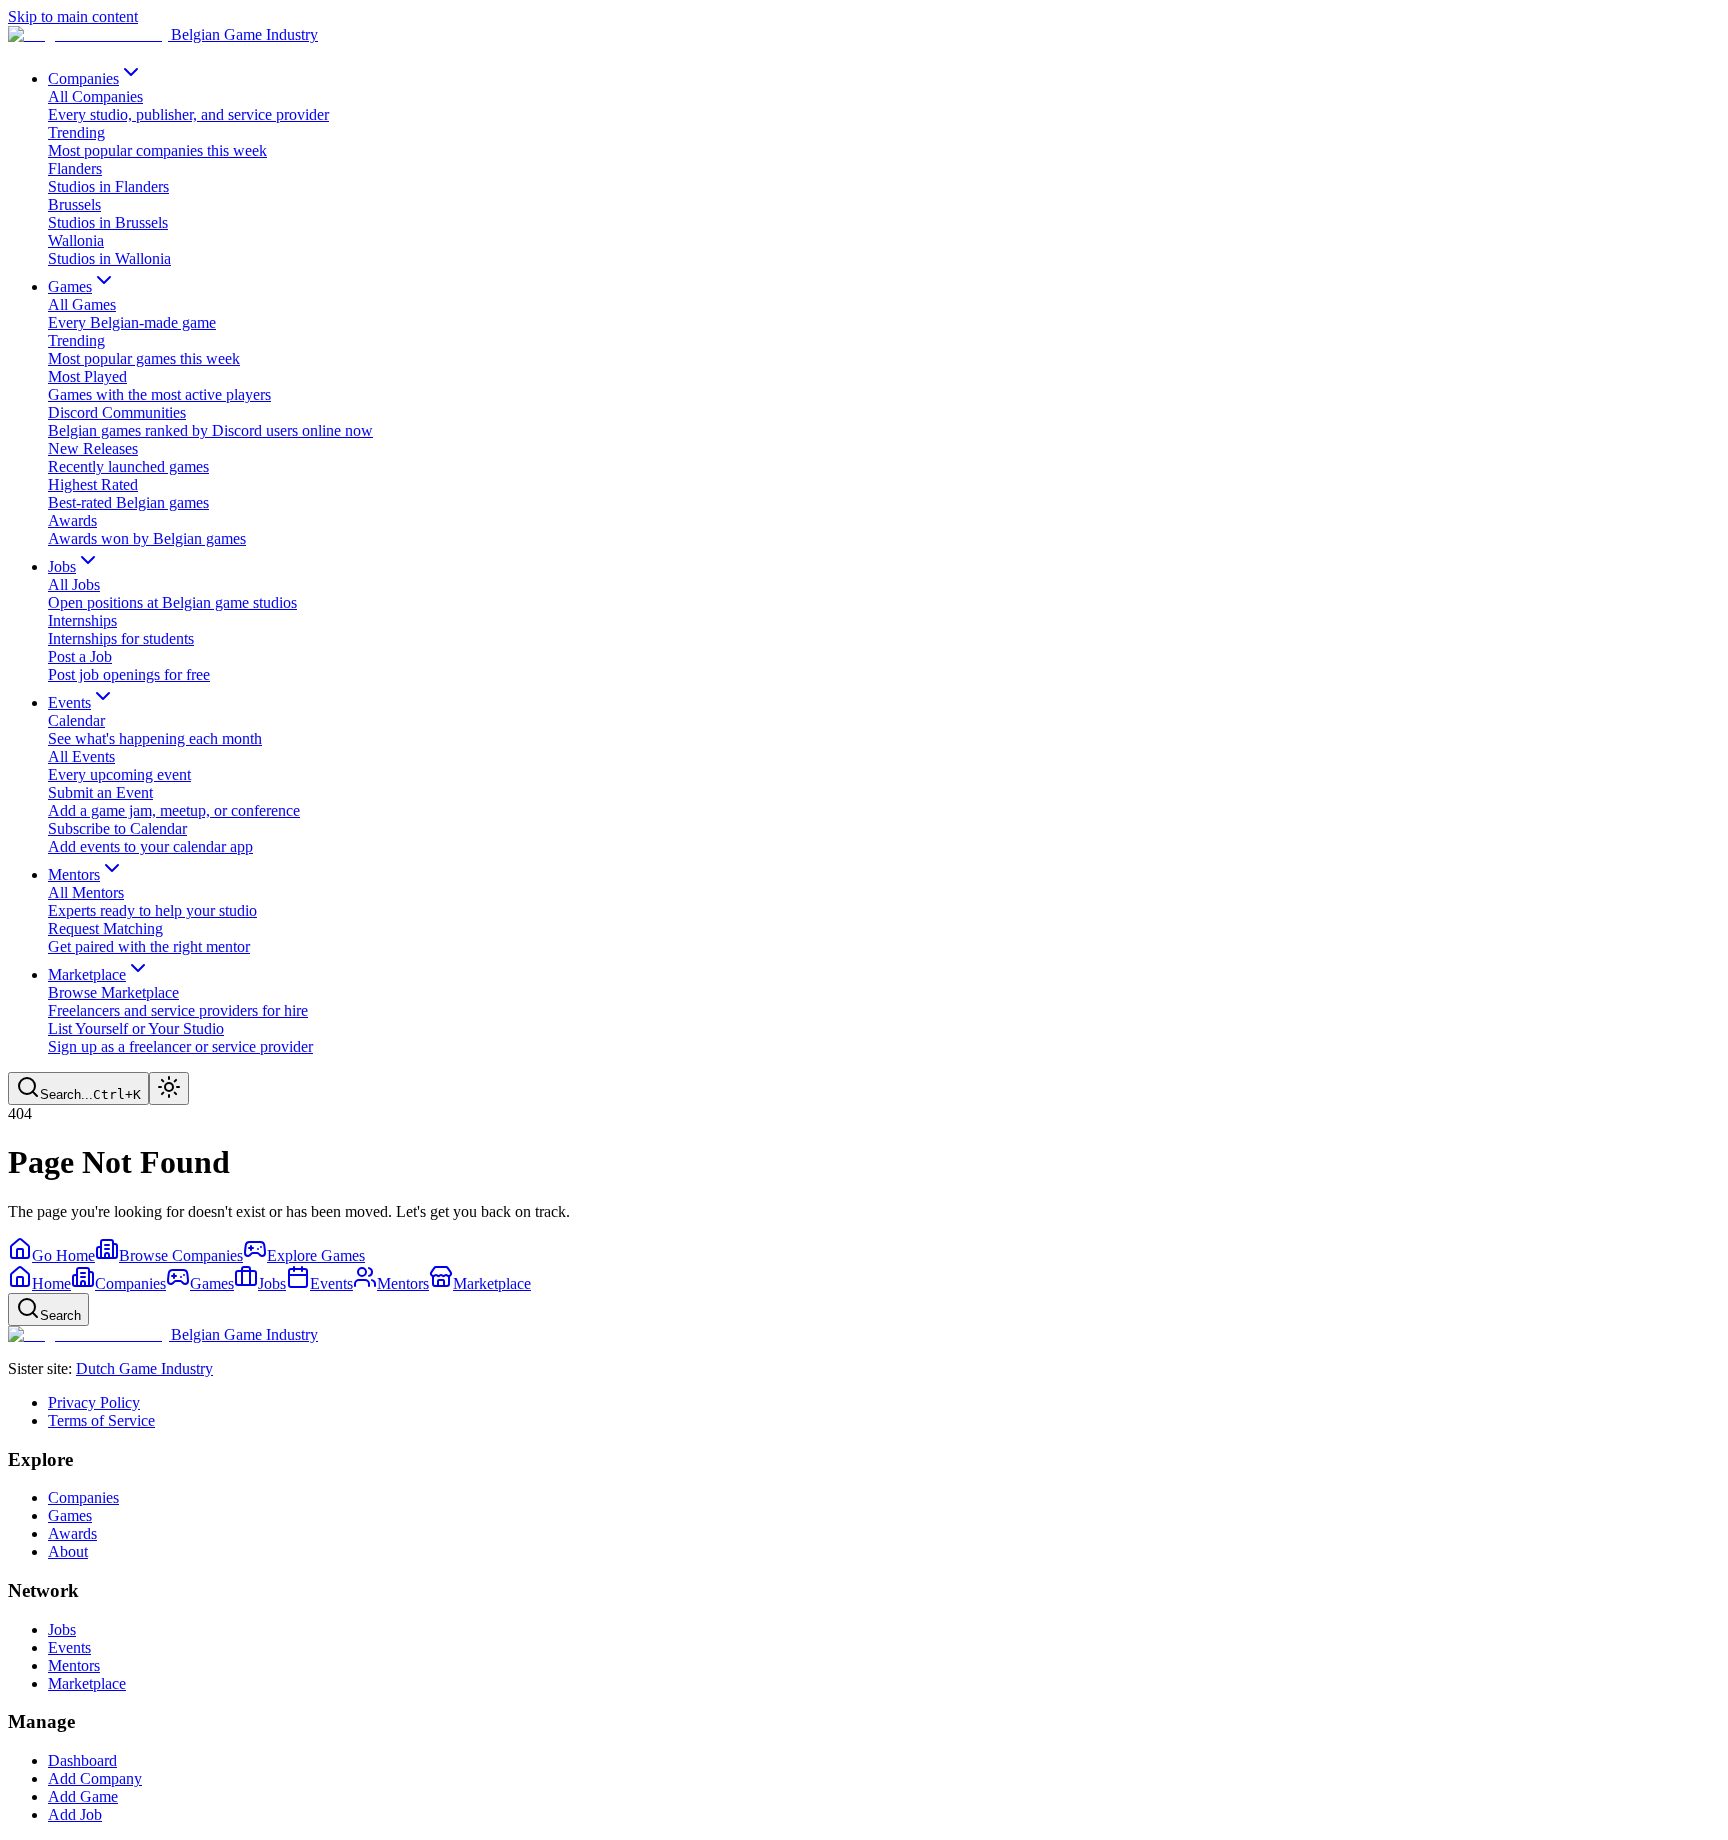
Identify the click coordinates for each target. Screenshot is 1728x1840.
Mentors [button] (74, 874)
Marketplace (87, 1683)
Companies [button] (83, 78)
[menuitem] (884, 106)
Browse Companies (181, 1255)
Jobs (62, 1629)
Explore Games (316, 1255)
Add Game (83, 1796)
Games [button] (70, 286)
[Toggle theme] (169, 1088)
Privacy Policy (94, 1402)
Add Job (75, 1814)
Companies (83, 1497)
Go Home (63, 1255)
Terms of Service (101, 1420)
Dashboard (82, 1760)
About (68, 1551)
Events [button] (69, 702)
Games (70, 1515)
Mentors (74, 1665)
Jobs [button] (62, 566)
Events (69, 1647)
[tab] (39, 1283)
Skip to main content (73, 16)
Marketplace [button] (87, 974)
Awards (72, 1533)
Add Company (95, 1778)
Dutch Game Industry (144, 1368)
